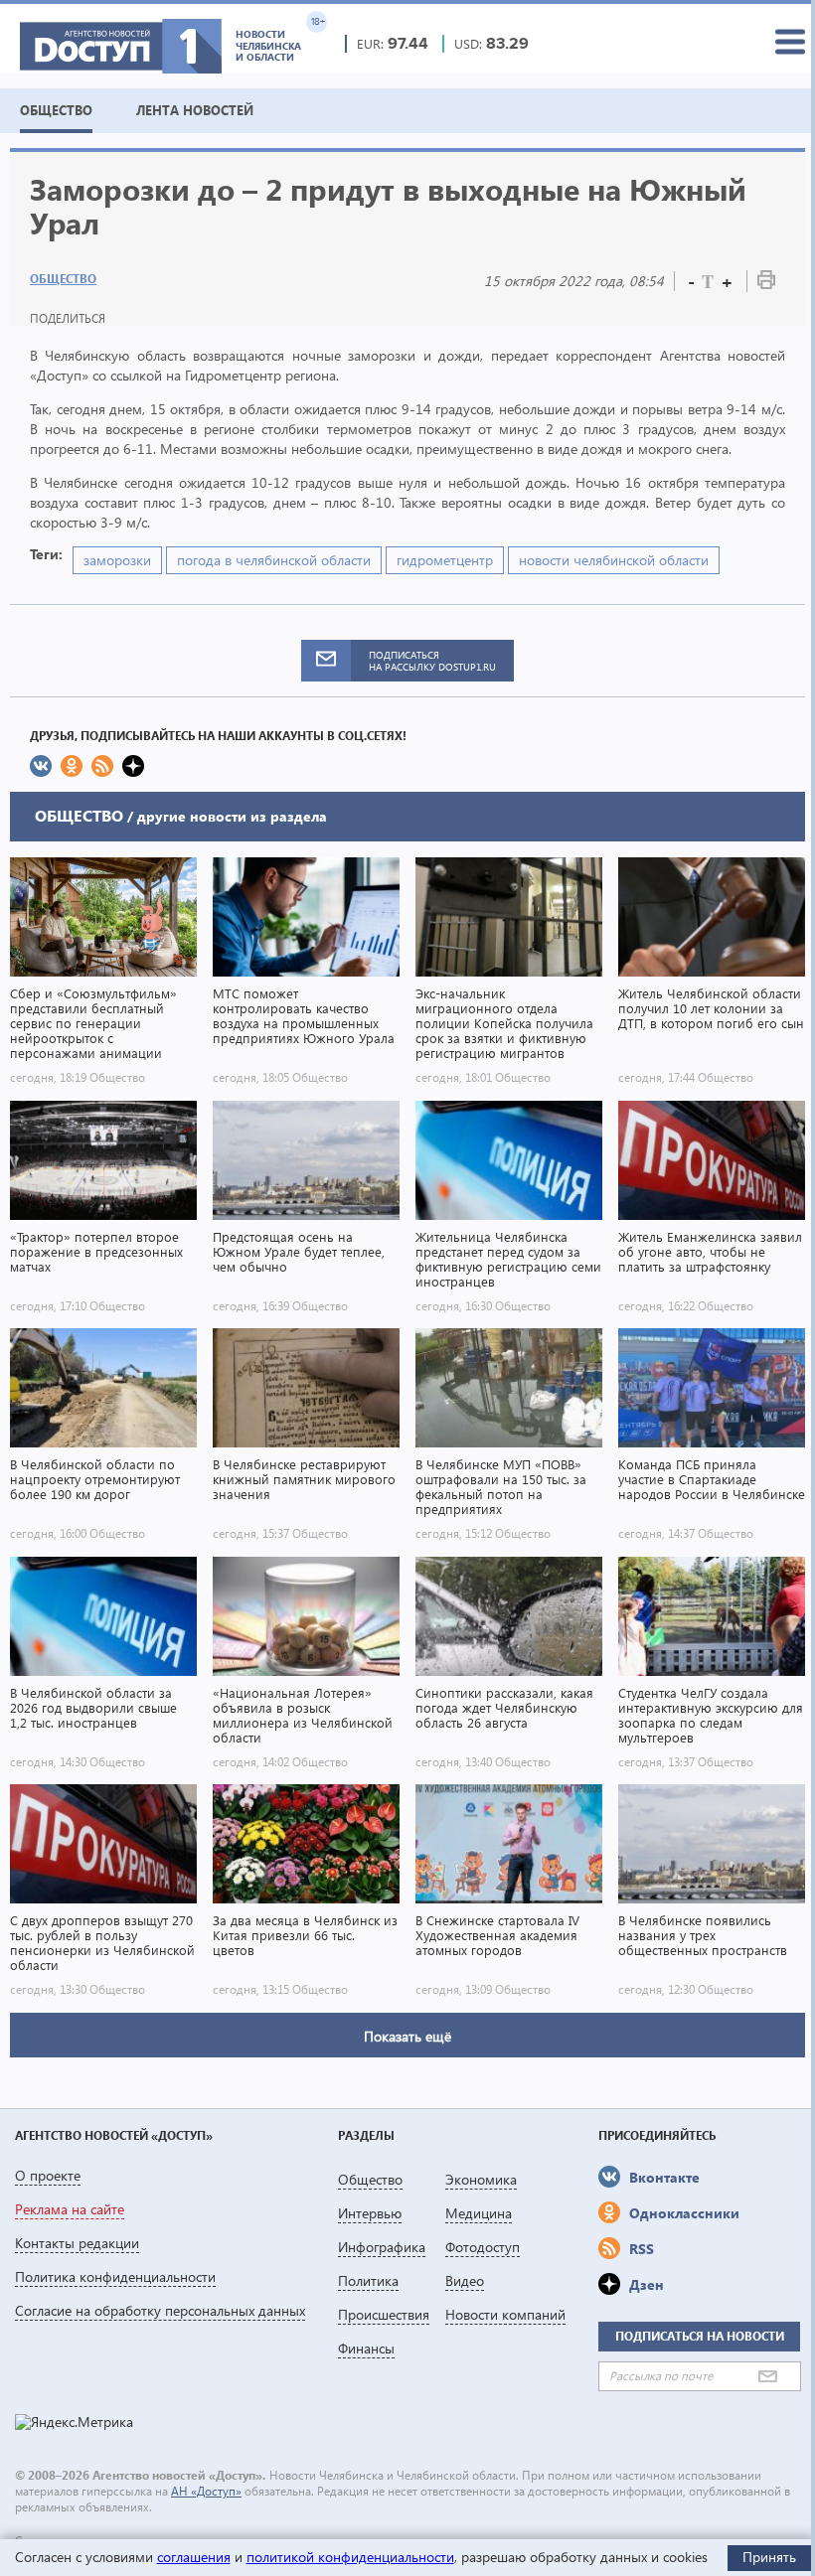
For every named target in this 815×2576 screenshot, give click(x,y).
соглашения (194, 2557)
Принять (769, 2557)
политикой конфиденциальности (350, 2557)
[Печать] (766, 284)
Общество (63, 279)
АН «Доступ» (206, 2491)
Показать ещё (407, 2036)
